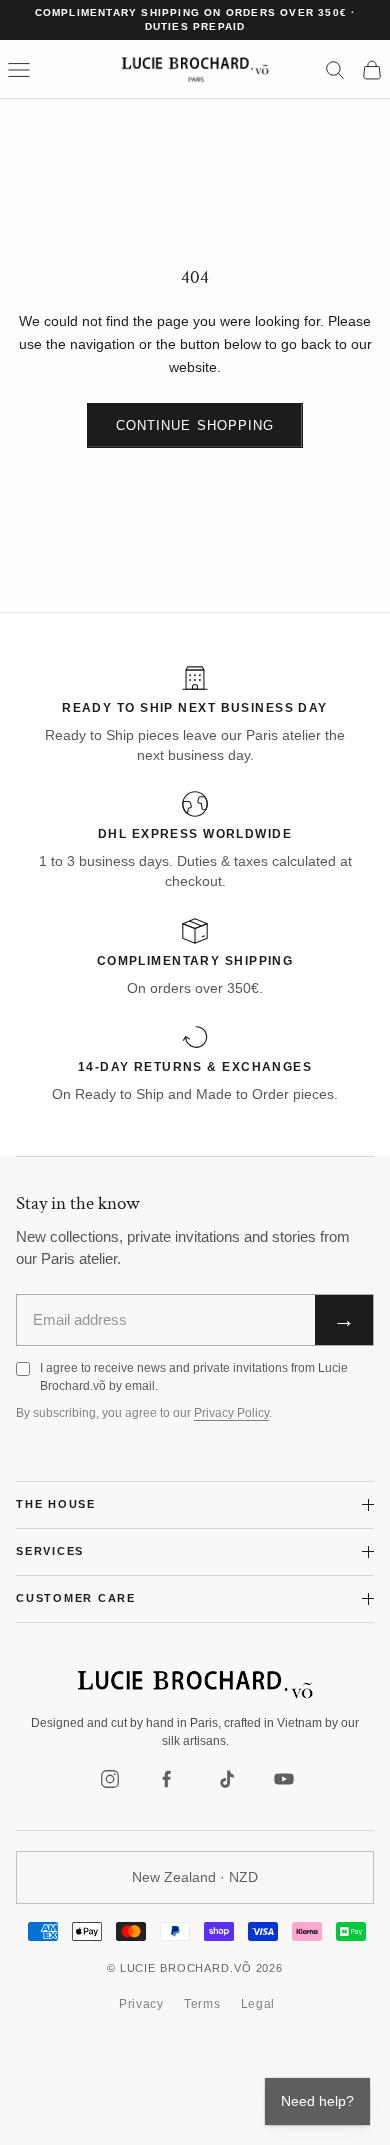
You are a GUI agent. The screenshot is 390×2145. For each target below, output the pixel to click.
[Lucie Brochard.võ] (195, 1685)
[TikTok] (226, 1779)
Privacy (141, 2004)
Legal (258, 2004)
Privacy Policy (231, 1413)
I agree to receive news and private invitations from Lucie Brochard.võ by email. (194, 1376)
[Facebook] (168, 1779)
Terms (202, 2004)
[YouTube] (284, 1779)
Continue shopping (195, 425)
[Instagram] (110, 1779)
